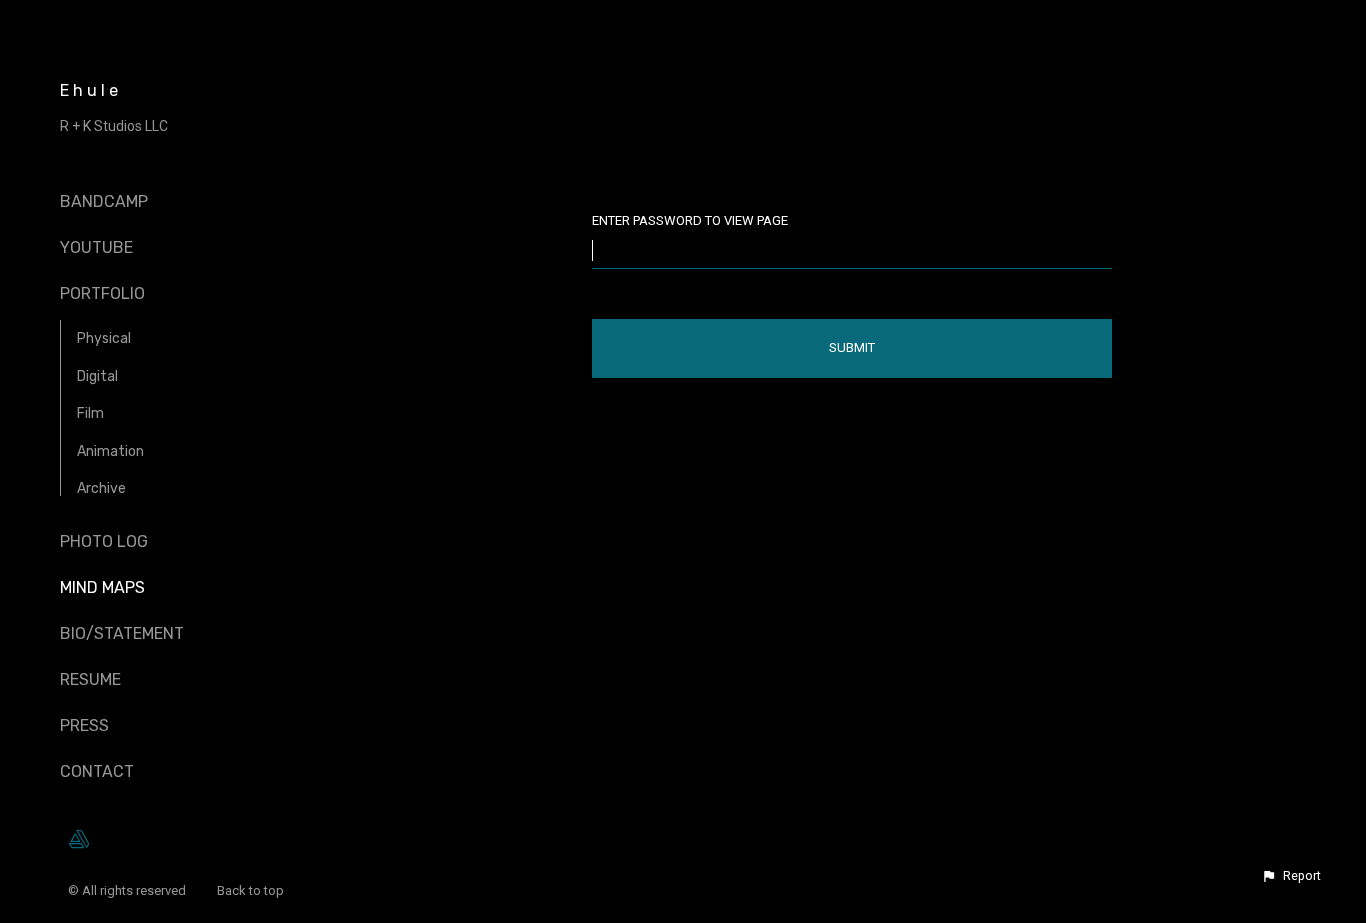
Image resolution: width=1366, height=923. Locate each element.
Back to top (252, 890)
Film (90, 413)
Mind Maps (102, 587)
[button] (1291, 876)
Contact (97, 771)
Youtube (96, 247)
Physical (104, 338)
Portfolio (102, 293)
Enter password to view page (690, 220)
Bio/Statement (122, 633)
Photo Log (104, 541)
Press (84, 725)
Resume (90, 679)
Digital (97, 376)
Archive (101, 488)
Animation (110, 451)
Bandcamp (104, 201)
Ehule (91, 90)
